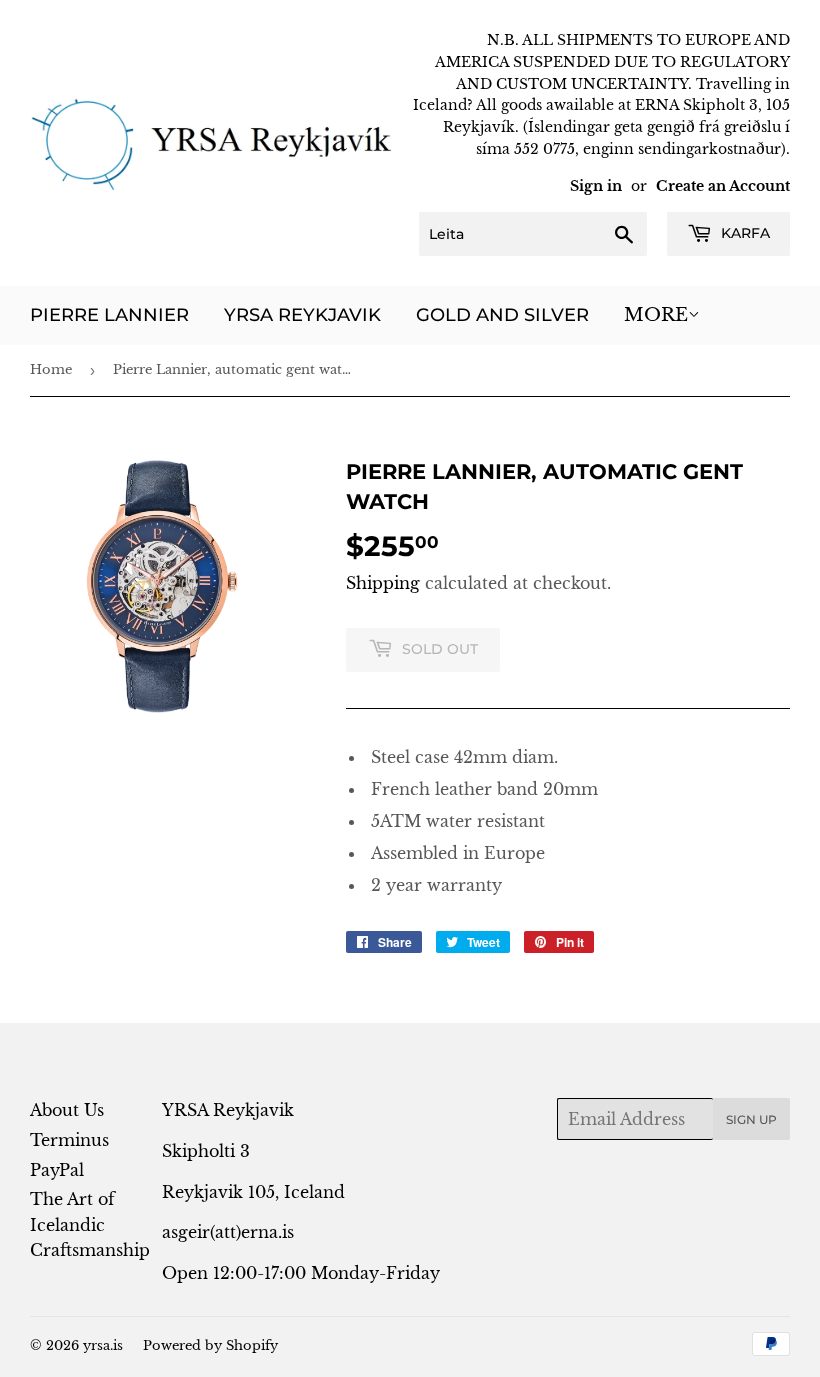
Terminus (69, 1140)
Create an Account (723, 186)
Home (51, 369)
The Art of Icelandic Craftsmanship (90, 1224)
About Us (67, 1110)
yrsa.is (103, 1345)
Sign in (596, 186)
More (656, 315)
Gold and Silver (502, 315)
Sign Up (751, 1119)
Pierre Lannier (109, 315)
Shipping (383, 583)
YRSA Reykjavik (302, 315)
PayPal (57, 1170)
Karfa (743, 233)
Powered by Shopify (210, 1345)
